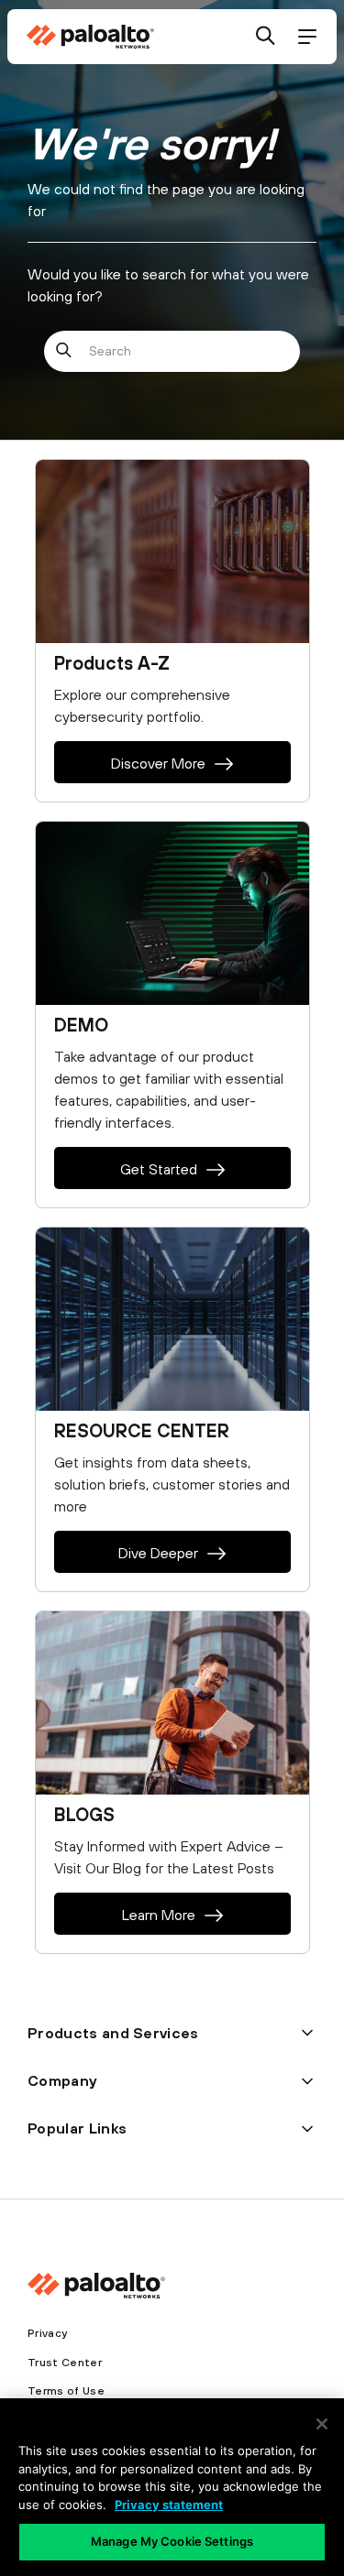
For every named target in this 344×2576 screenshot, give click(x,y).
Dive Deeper (158, 1553)
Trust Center (65, 2363)
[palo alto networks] (90, 37)
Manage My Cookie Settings (172, 2541)
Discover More (158, 763)
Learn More (159, 1915)
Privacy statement (169, 2505)
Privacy (47, 2333)
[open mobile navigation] (307, 37)
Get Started (159, 1169)
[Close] (322, 2424)
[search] (266, 37)
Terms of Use (66, 2391)
